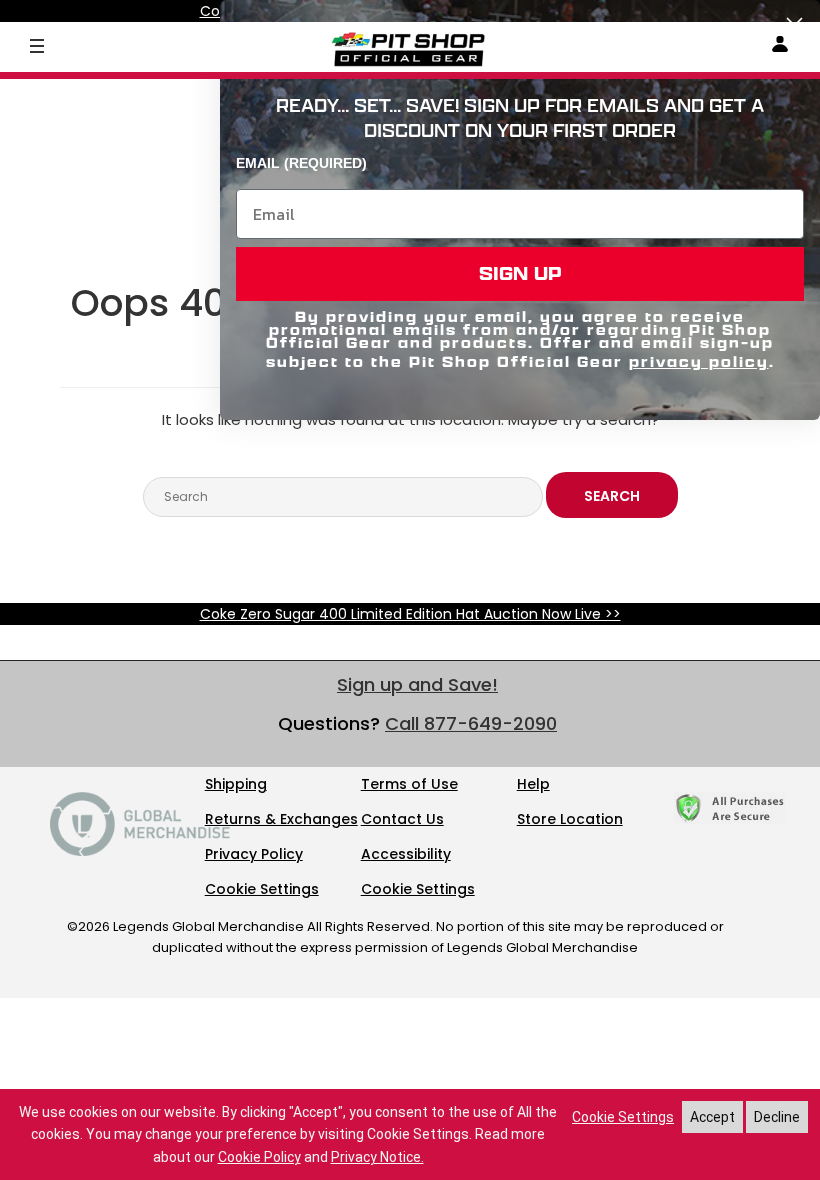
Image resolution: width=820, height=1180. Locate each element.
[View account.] (780, 47)
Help (533, 784)
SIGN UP (520, 273)
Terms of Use (409, 784)
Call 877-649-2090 (471, 723)
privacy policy (699, 361)
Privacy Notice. (377, 1157)
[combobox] (343, 497)
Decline (777, 1117)
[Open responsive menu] (37, 45)
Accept (712, 1117)
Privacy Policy (254, 854)
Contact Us (402, 819)
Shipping (236, 784)
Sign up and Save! (417, 684)
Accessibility (406, 854)
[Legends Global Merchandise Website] (140, 851)
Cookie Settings (262, 889)
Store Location (570, 819)
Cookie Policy (259, 1157)
